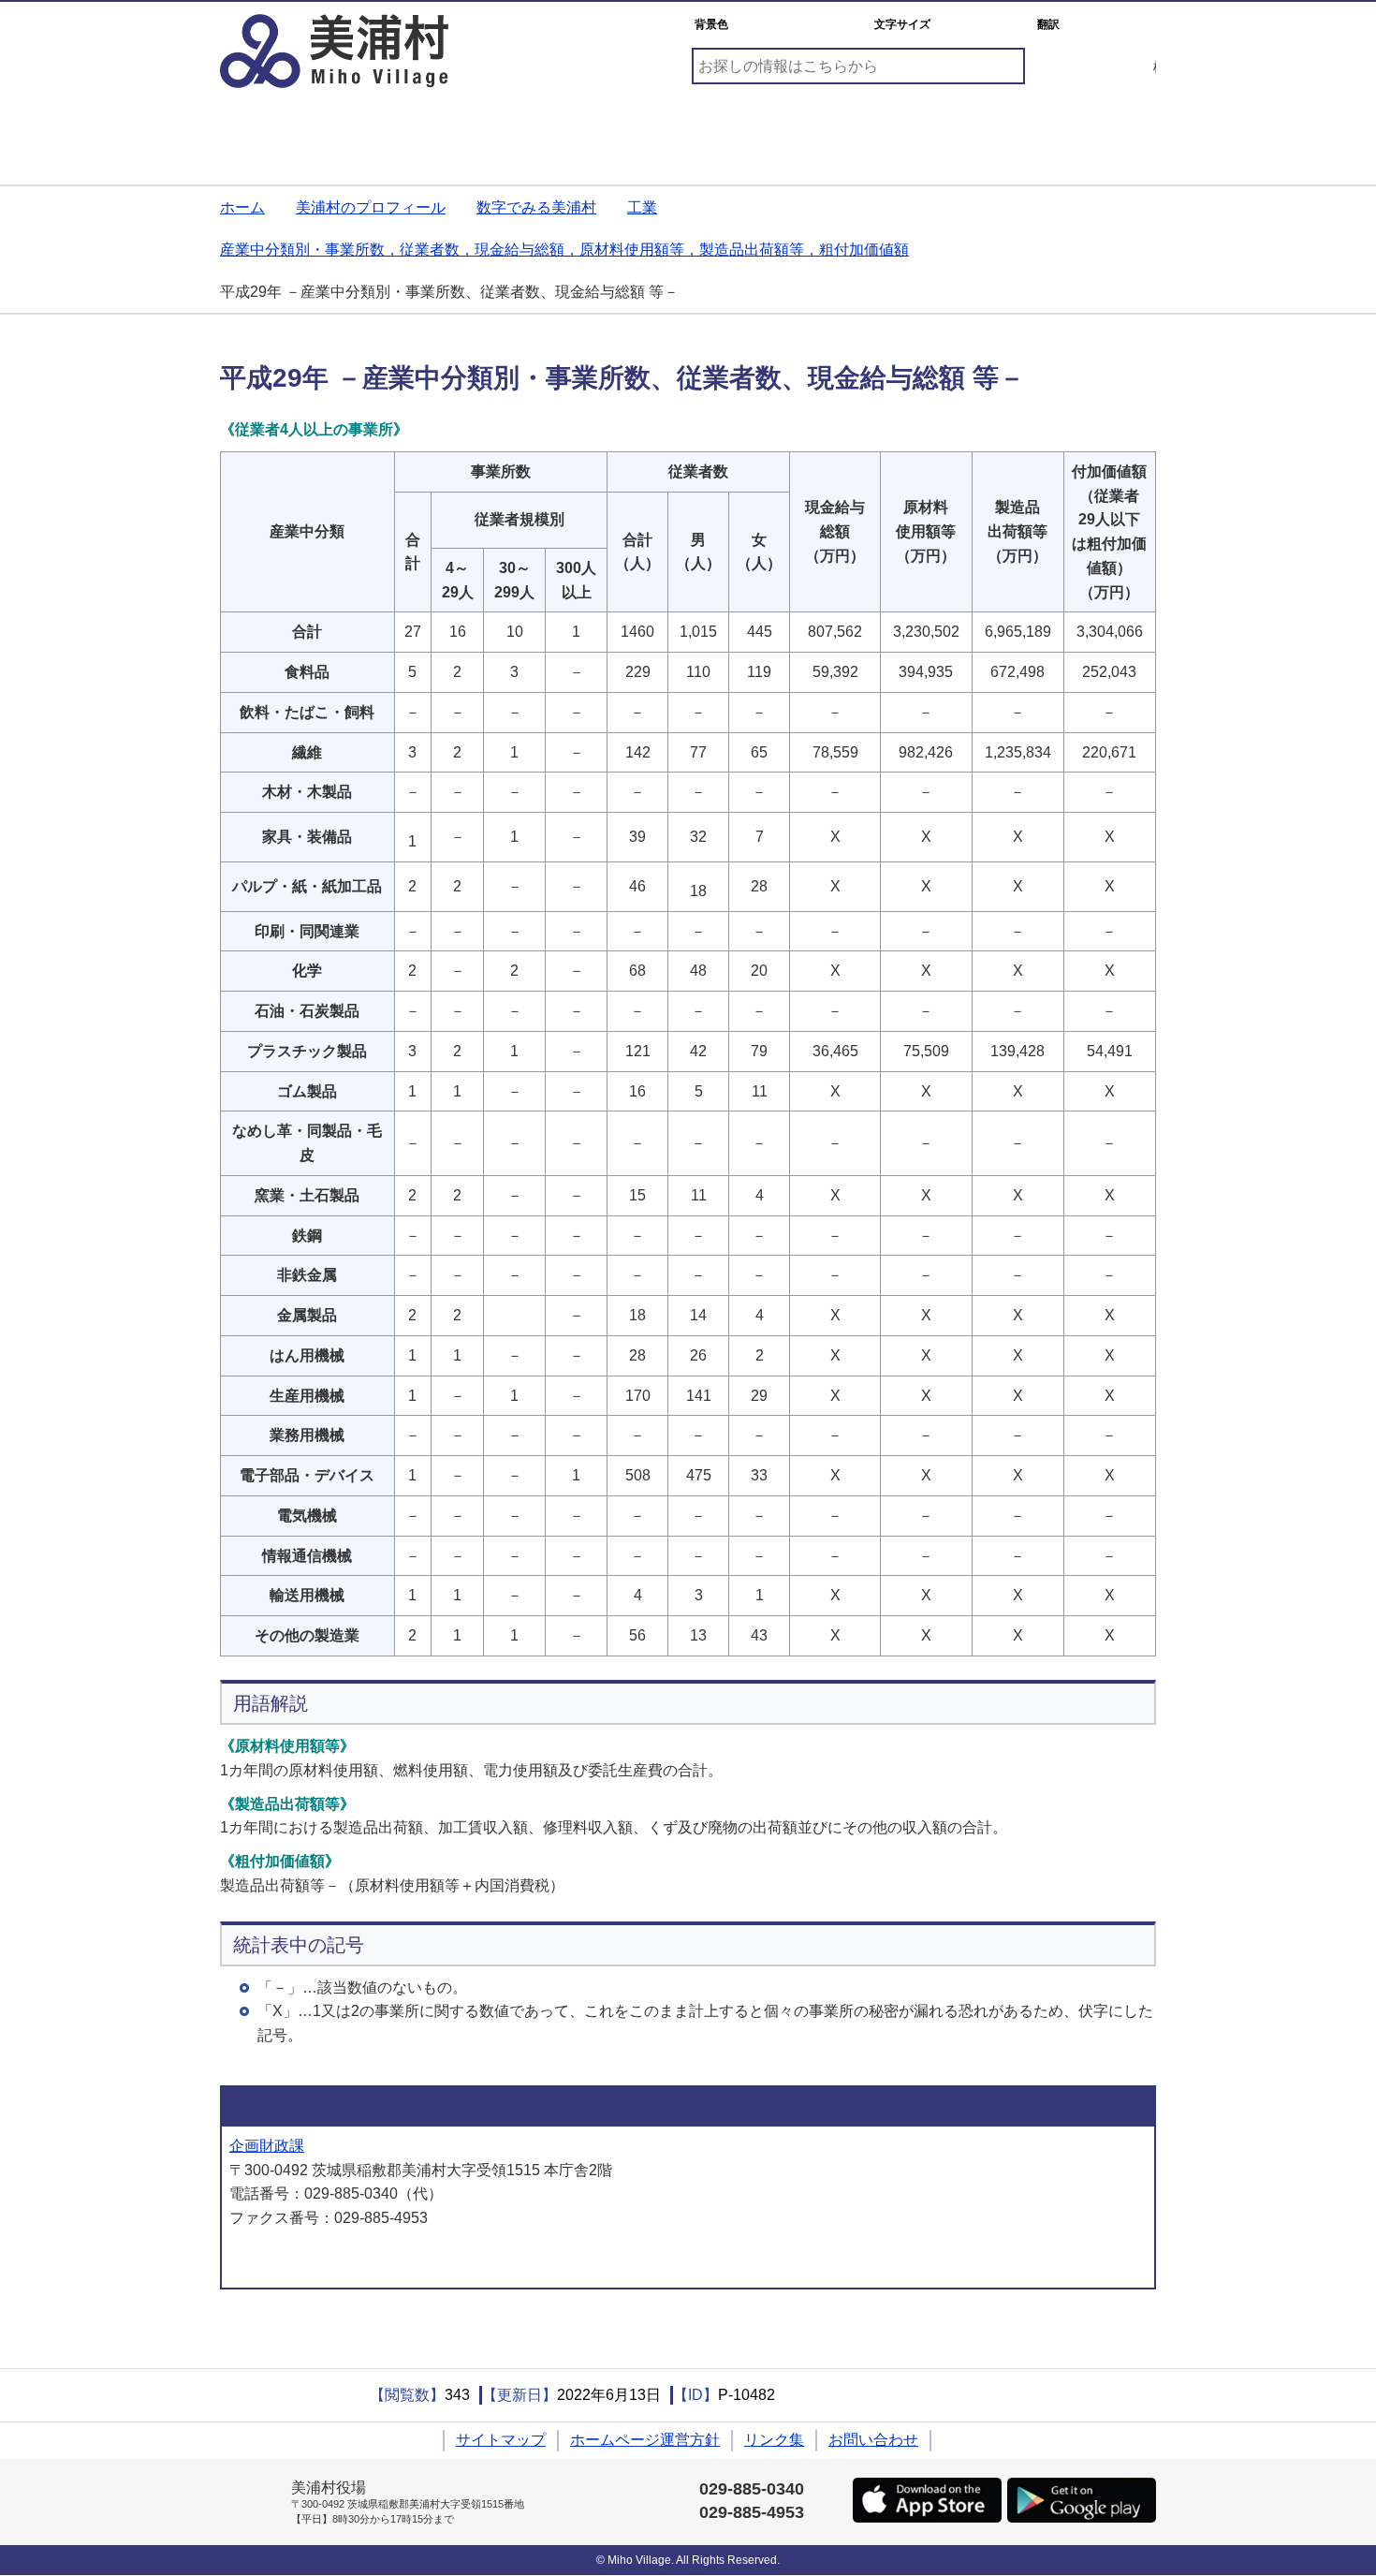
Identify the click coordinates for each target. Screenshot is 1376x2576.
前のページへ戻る (253, 2333)
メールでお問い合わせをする (329, 2258)
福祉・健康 (609, 130)
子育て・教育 (452, 130)
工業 (642, 207)
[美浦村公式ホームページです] (334, 51)
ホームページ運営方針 (645, 2440)
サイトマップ (501, 2440)
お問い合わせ (873, 2440)
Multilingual (1109, 25)
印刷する (295, 2395)
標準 (959, 25)
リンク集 (774, 2440)
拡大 (1005, 25)
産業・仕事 (924, 130)
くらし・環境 (295, 130)
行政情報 (1081, 130)
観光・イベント (767, 130)
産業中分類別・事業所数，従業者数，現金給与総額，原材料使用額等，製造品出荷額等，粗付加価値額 (564, 250)
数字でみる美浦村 (536, 207)
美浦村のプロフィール (371, 207)
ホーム (242, 207)
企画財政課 (267, 2146)
